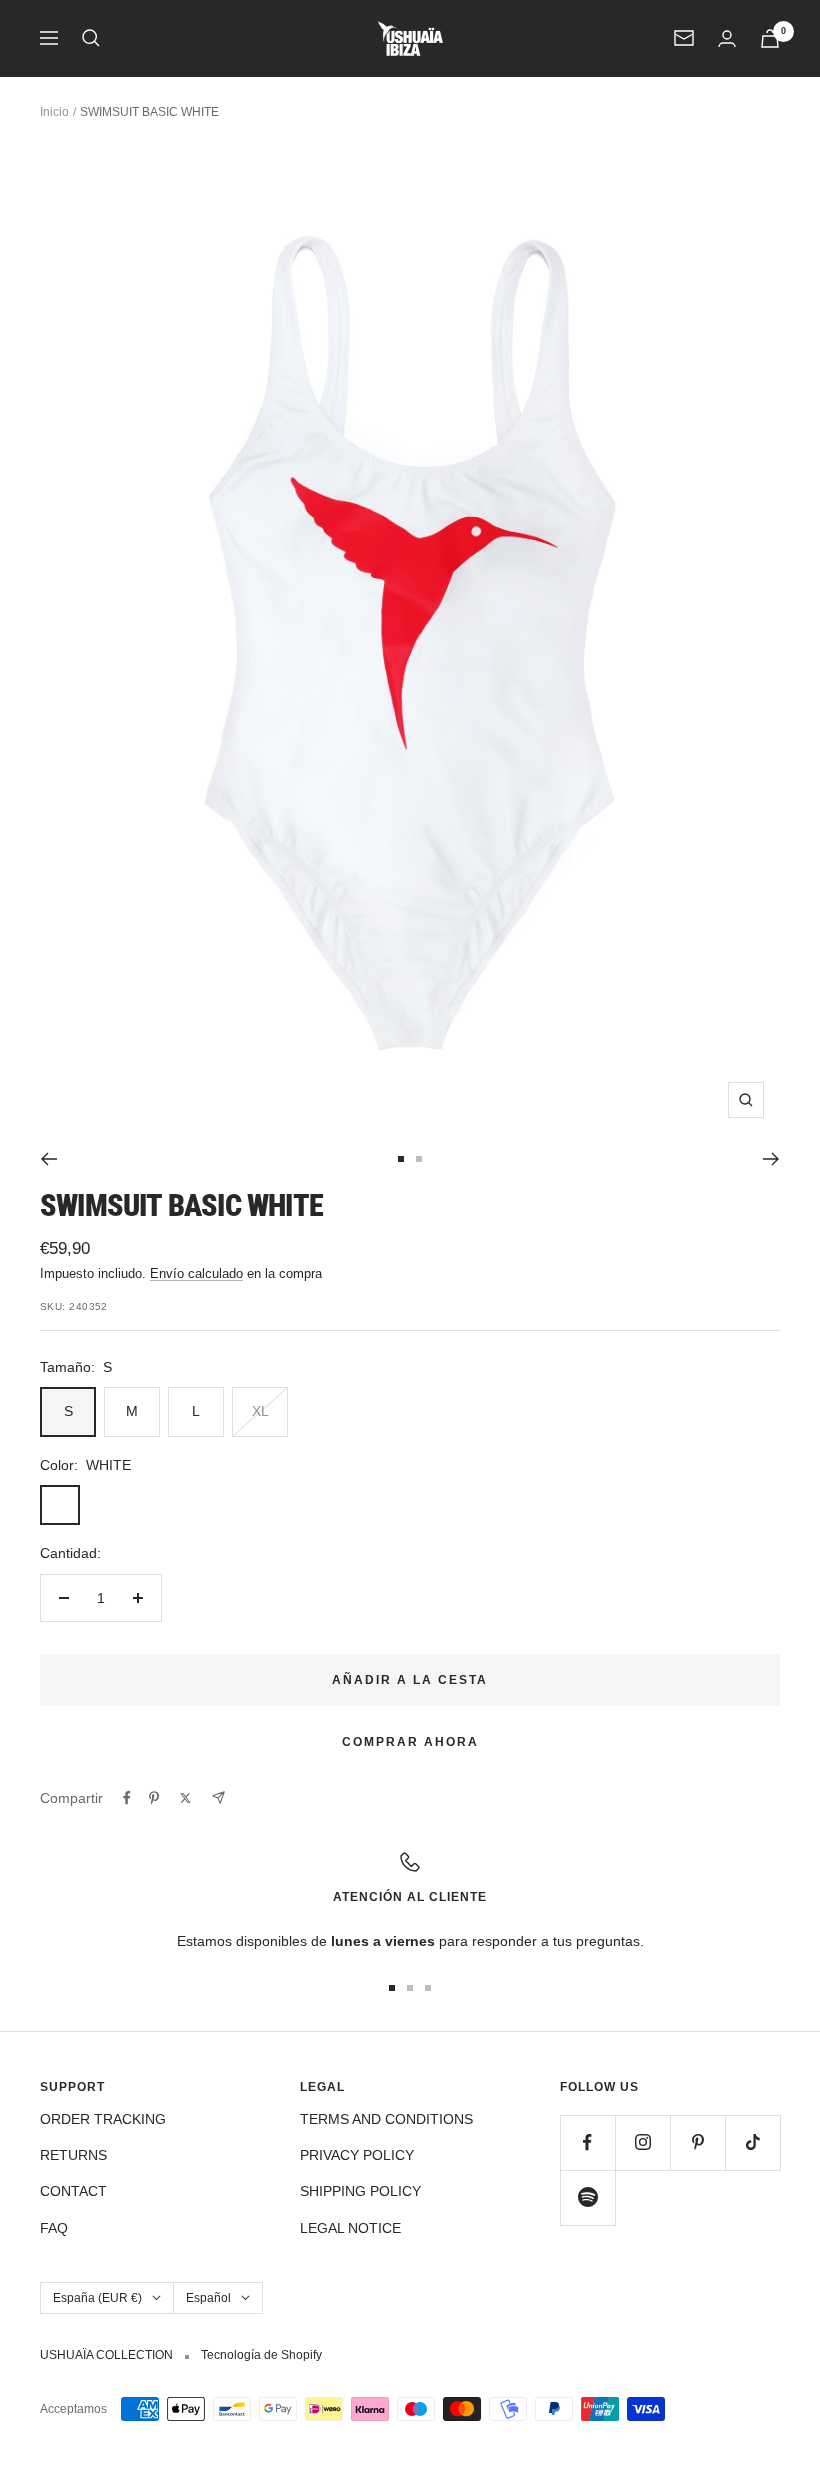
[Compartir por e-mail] (218, 1797)
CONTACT (73, 2191)
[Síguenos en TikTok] (752, 2142)
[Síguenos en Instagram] (642, 2142)
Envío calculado (196, 1273)
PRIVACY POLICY (357, 2155)
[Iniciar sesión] (727, 38)
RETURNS (73, 2155)
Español (208, 2298)
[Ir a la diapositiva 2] (419, 1159)
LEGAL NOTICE (350, 2228)
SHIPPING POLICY (360, 2191)
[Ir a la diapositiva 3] (428, 1988)
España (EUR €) (97, 2298)
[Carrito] (770, 38)
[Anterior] (48, 1159)
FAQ (54, 2228)
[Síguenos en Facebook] (587, 2142)
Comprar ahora (410, 1742)
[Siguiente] (771, 1159)
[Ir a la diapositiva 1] (401, 1159)
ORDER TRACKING (103, 2119)
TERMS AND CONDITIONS (386, 2119)
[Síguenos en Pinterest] (697, 2142)
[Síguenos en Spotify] (587, 2197)
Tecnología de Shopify (261, 2355)
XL (260, 1411)
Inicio (54, 112)
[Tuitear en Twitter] (185, 1798)
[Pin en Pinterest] (154, 1798)
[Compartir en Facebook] (127, 1798)
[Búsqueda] (91, 38)
